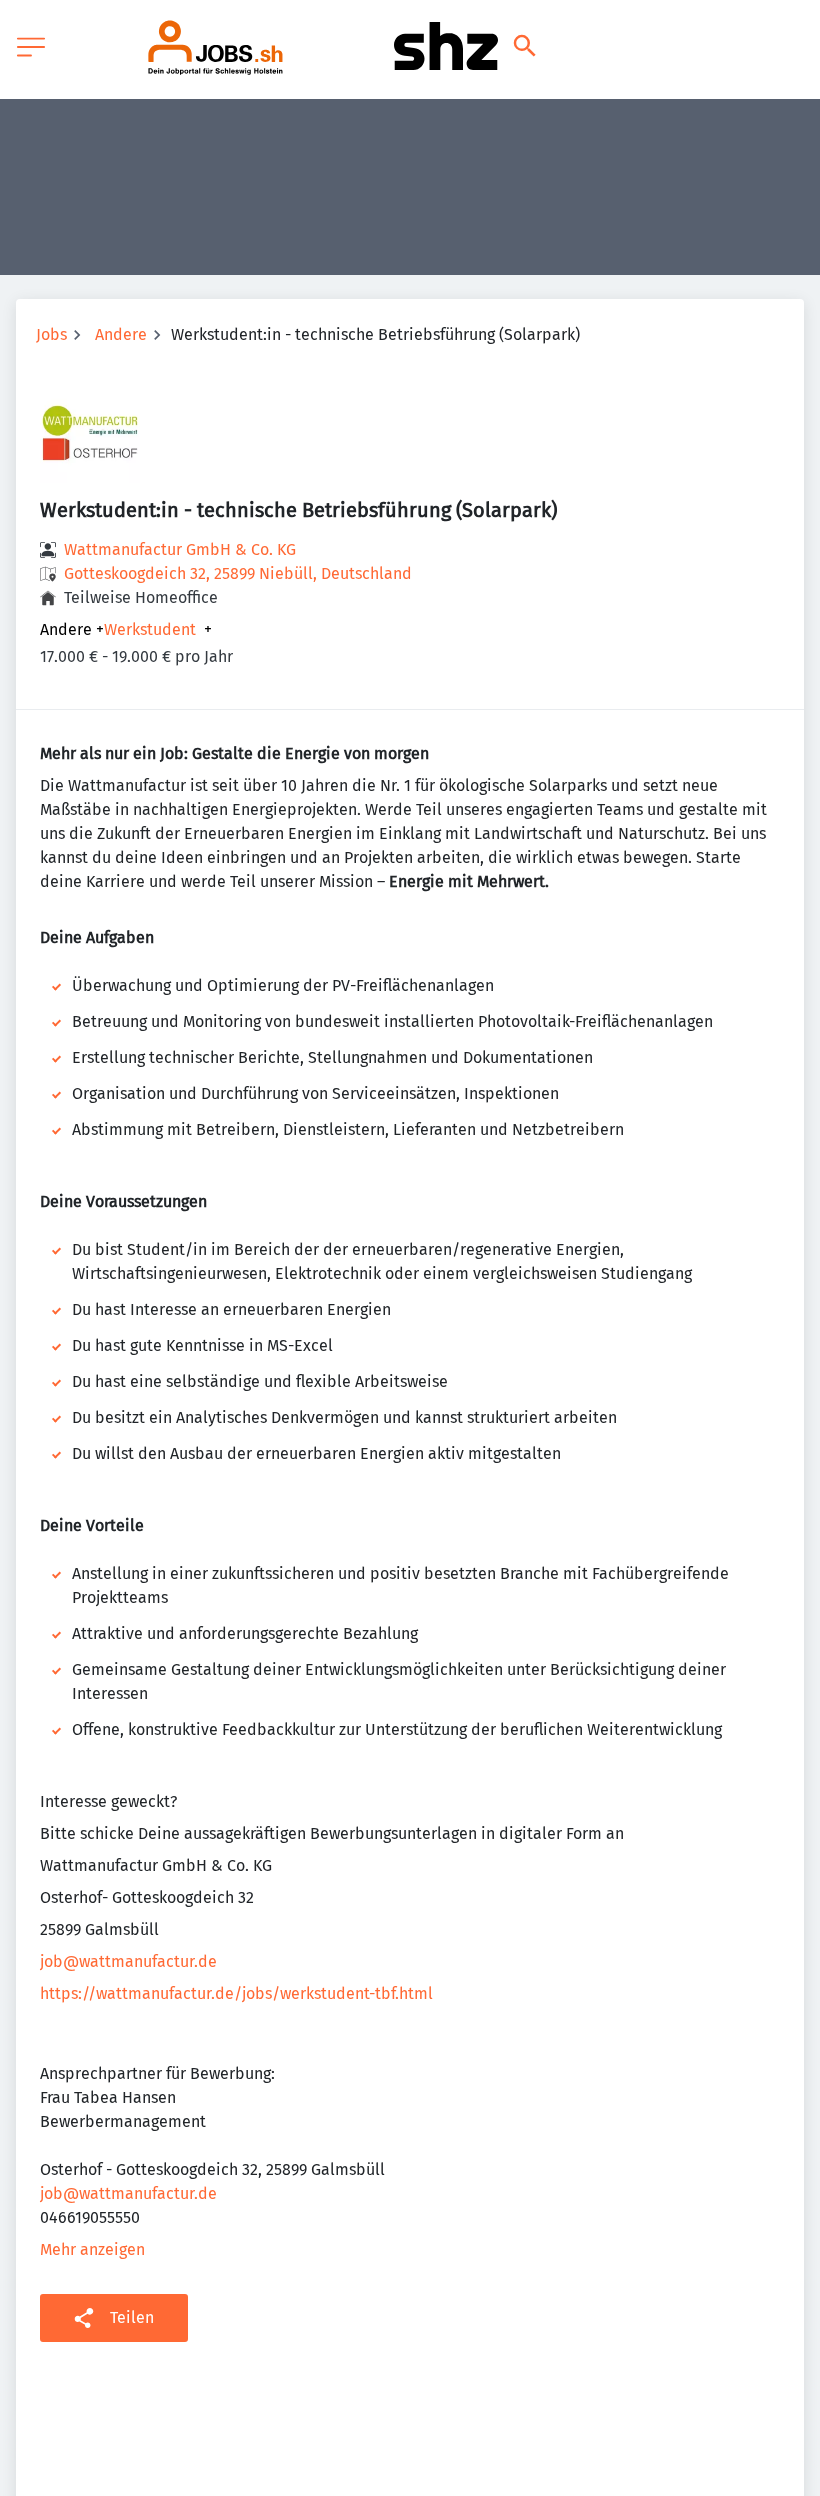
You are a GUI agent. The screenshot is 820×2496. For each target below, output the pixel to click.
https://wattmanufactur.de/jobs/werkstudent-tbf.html (236, 1993)
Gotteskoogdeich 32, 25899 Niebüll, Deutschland (238, 573)
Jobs (51, 334)
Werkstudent (150, 630)
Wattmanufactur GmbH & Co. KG (180, 549)
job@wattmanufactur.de (128, 1961)
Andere (121, 334)
